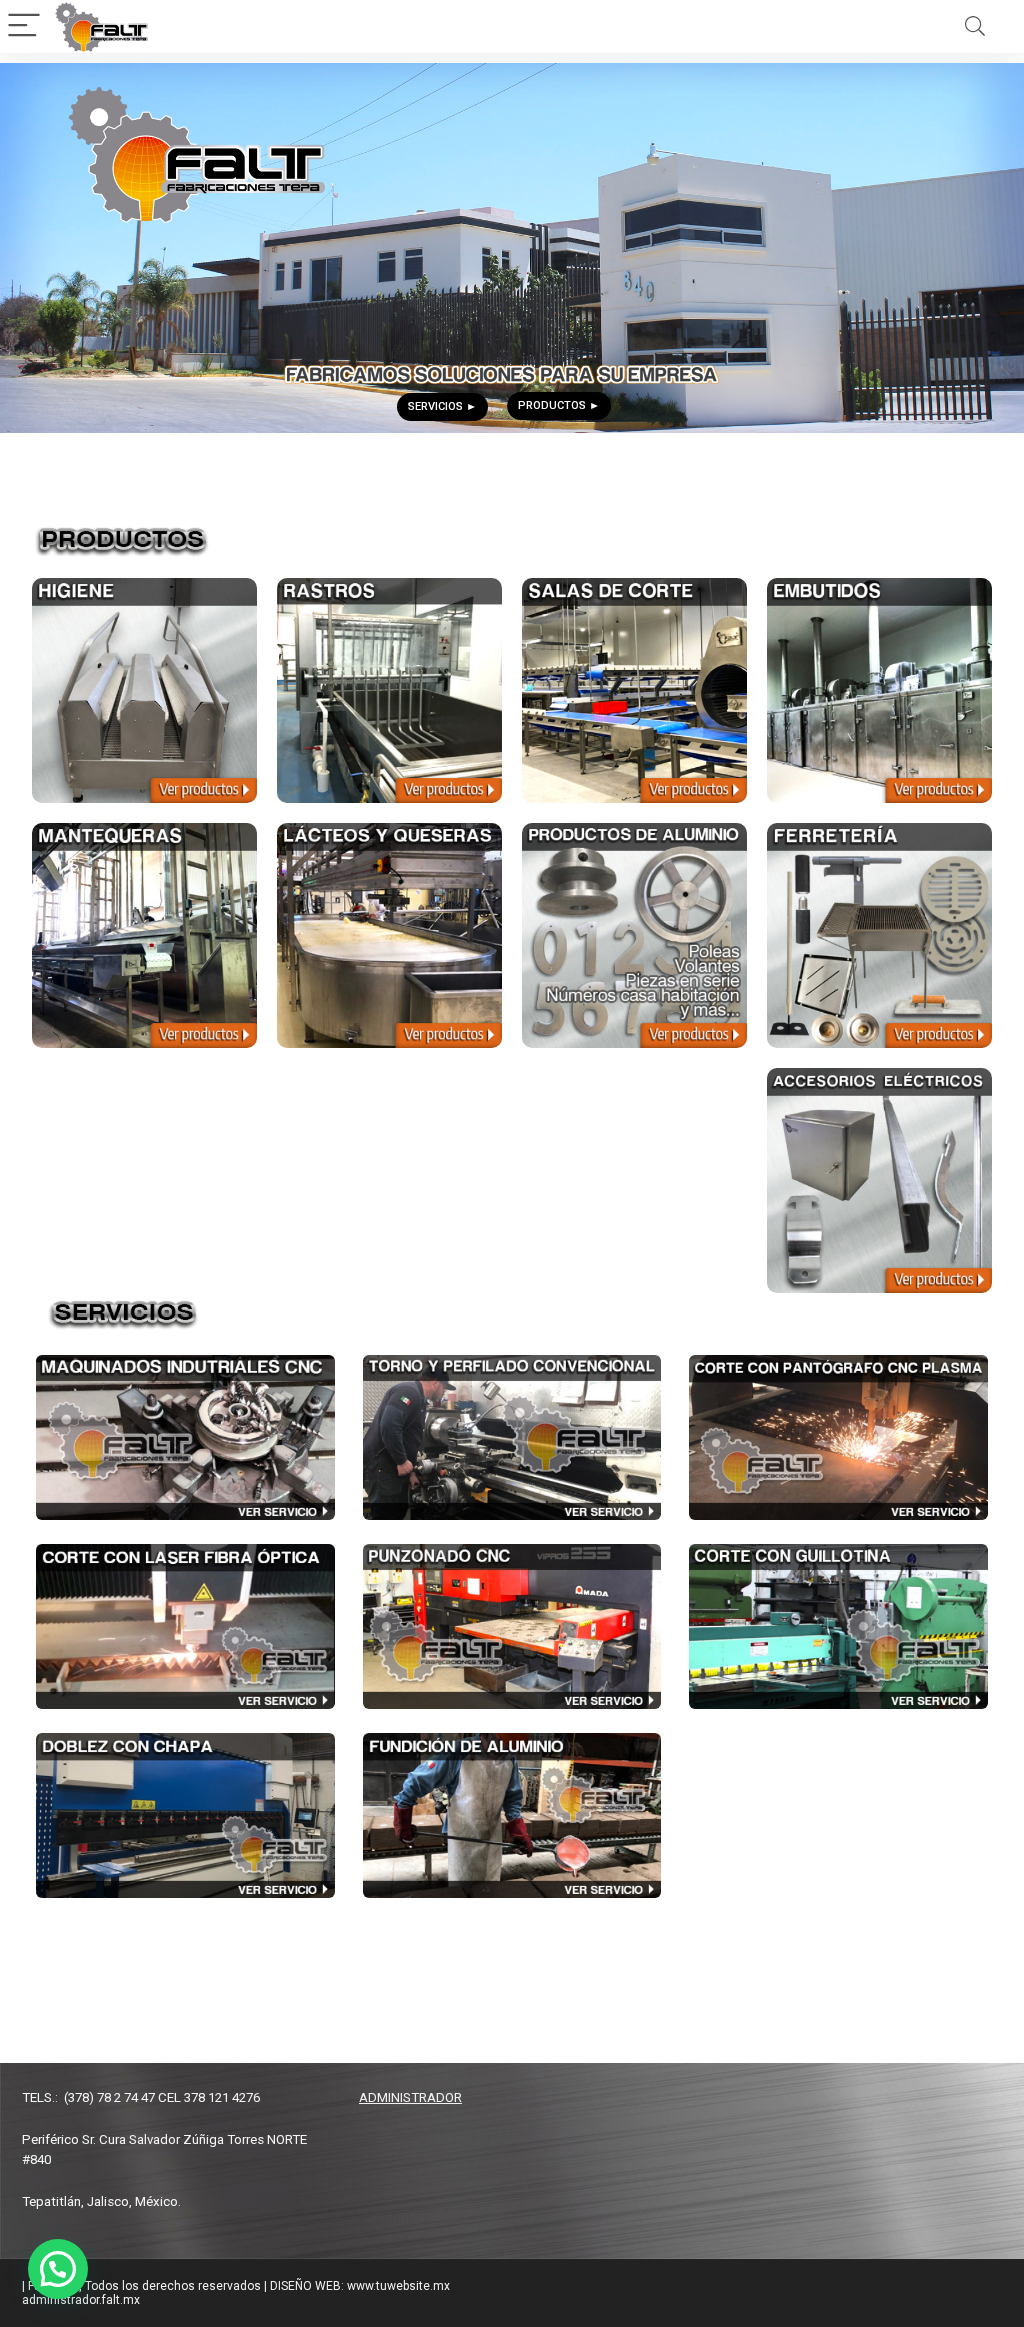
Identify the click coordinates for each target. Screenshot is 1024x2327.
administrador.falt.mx (81, 2300)
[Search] (975, 26)
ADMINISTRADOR (410, 2097)
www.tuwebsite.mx (92, 1930)
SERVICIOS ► (442, 406)
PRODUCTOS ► (559, 405)
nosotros (63, 1956)
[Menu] (24, 26)
